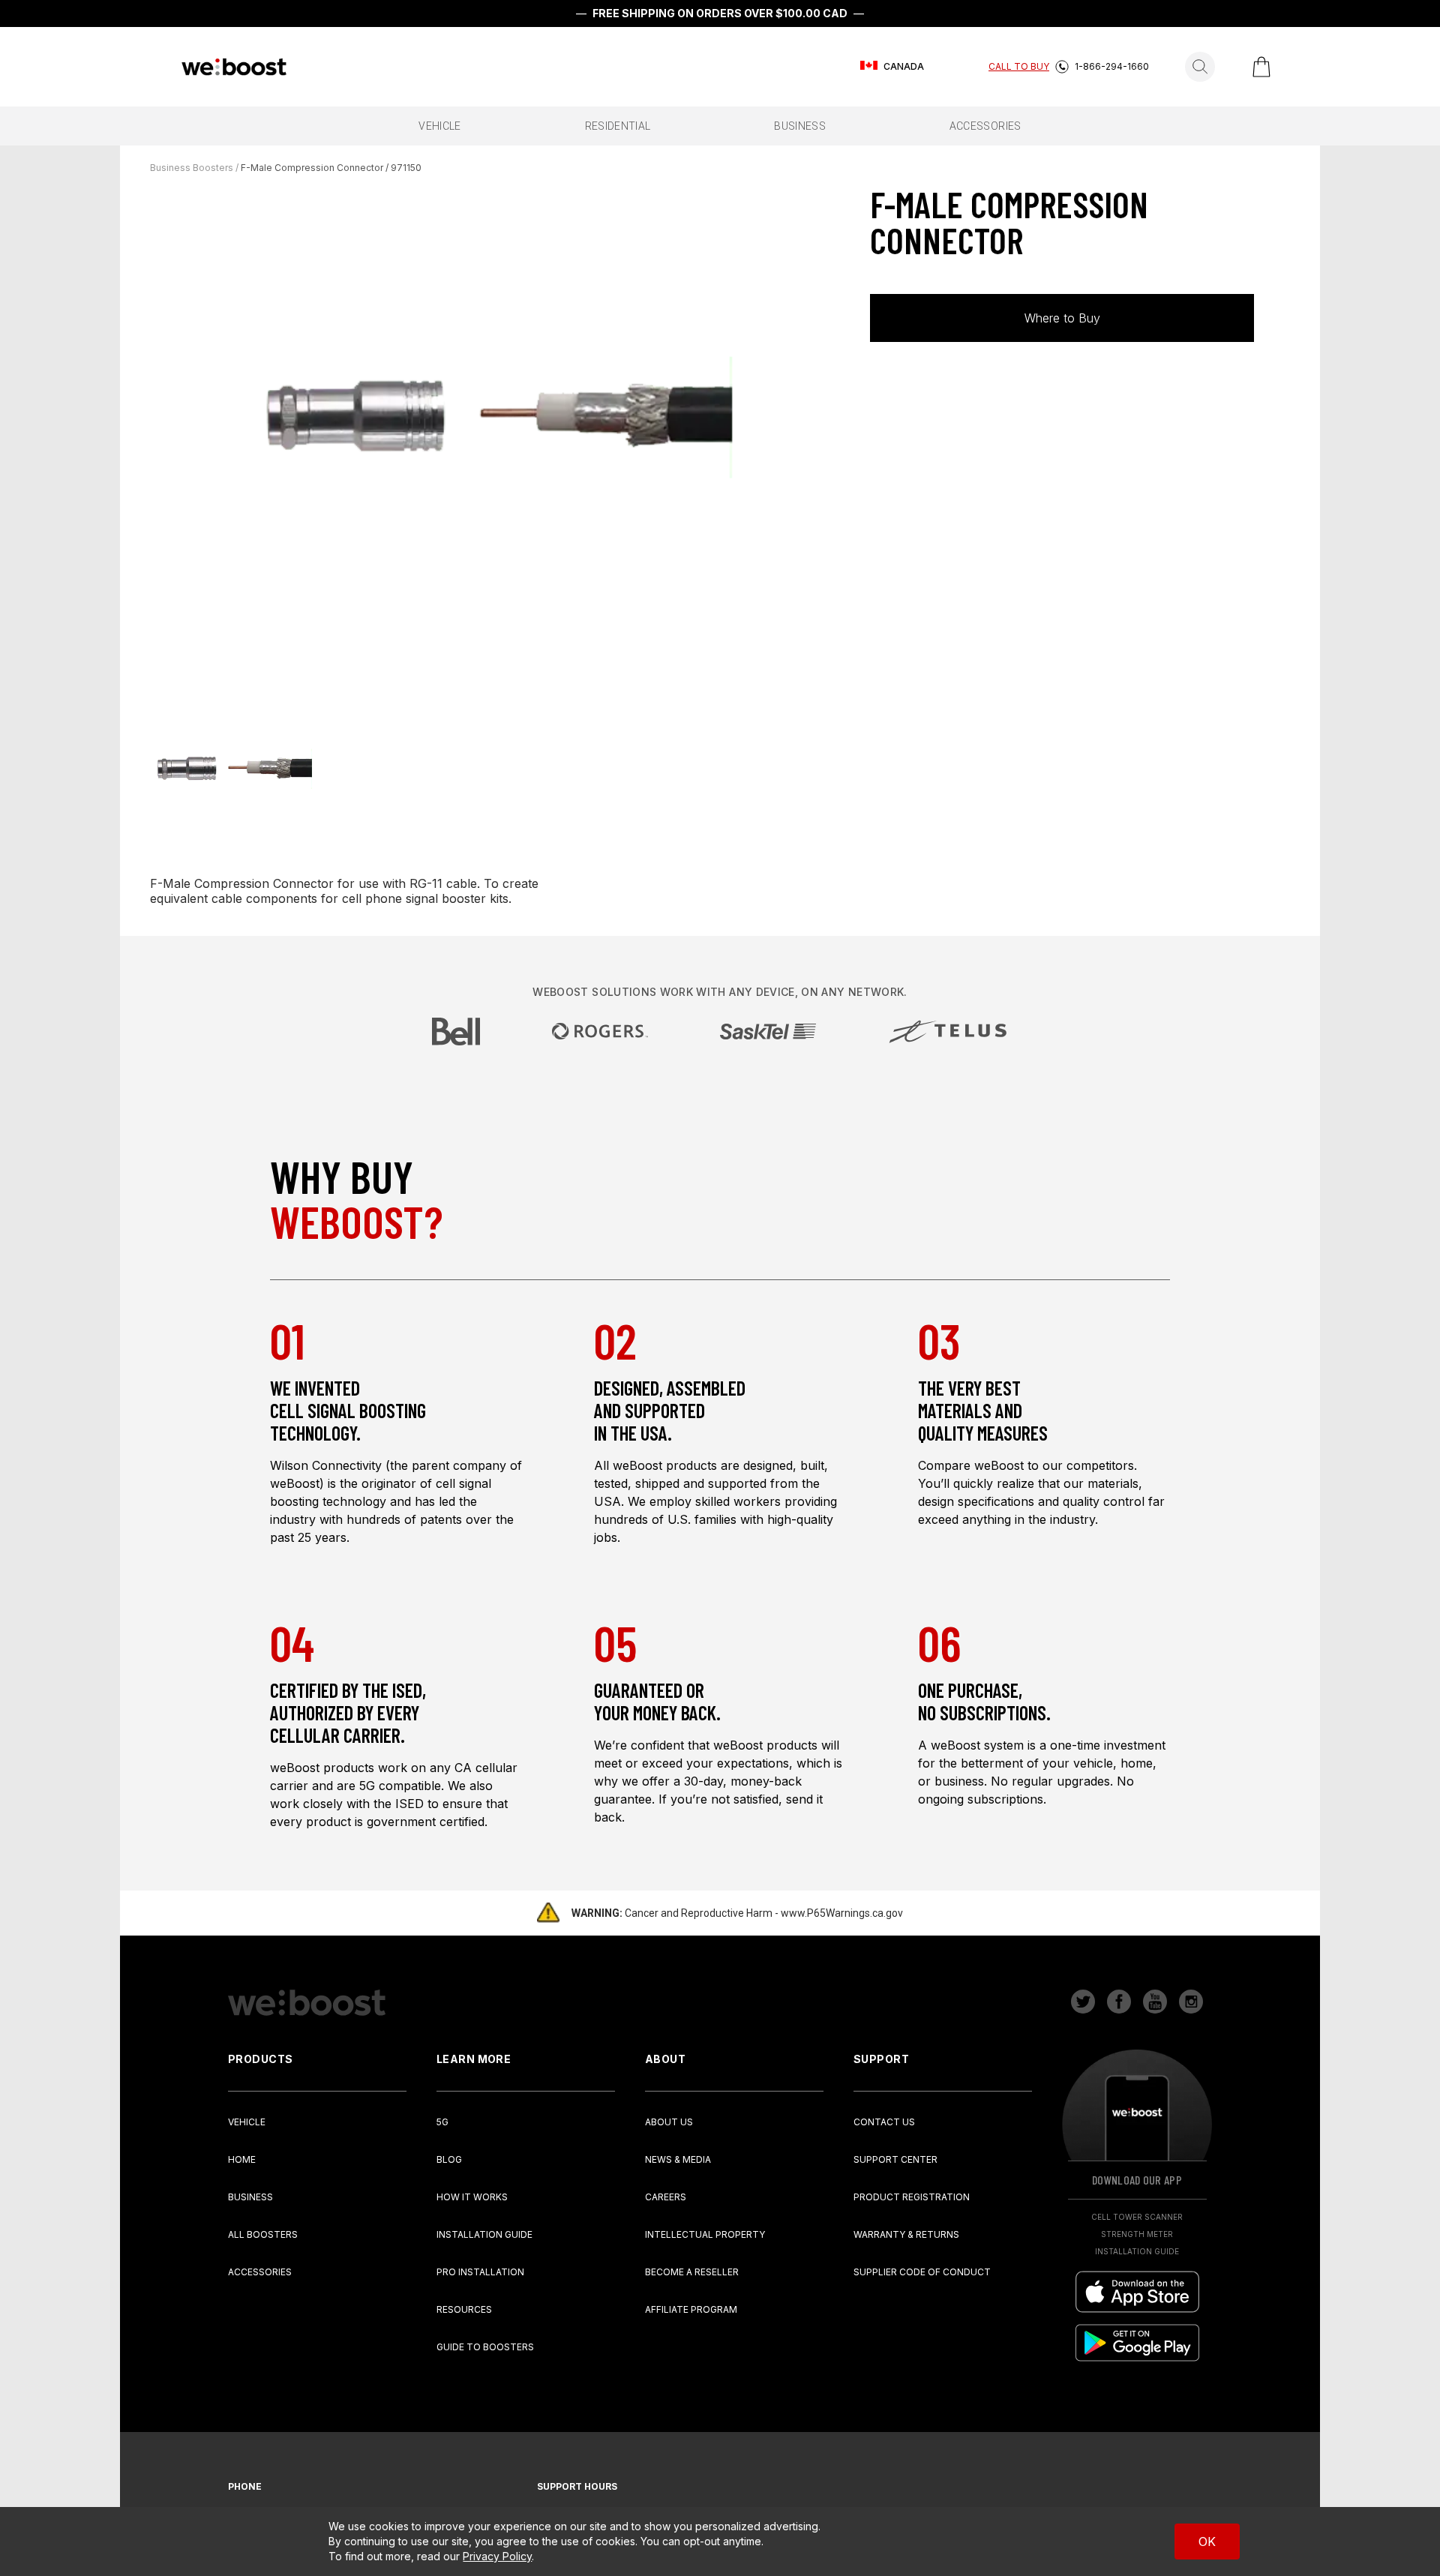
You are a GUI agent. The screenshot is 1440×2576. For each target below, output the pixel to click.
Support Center (895, 2159)
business (800, 126)
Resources (464, 2309)
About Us (669, 2122)
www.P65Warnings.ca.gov (842, 1913)
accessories (985, 126)
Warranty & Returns (906, 2234)
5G (442, 2122)
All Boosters (263, 2234)
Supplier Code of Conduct (922, 2272)
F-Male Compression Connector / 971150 (331, 168)
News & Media (678, 2159)
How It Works (472, 2197)
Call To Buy (1019, 66)
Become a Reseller (692, 2272)
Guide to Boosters (485, 2347)
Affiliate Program (691, 2309)
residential (618, 126)
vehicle (439, 126)
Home (242, 2159)
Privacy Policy (497, 2556)
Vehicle (247, 2122)
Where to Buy (1062, 318)
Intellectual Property (705, 2234)
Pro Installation (480, 2272)
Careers (666, 2197)
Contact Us (884, 2122)
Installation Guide (484, 2234)
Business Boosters (192, 168)
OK (1207, 2542)
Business (250, 2197)
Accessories (260, 2272)
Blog (449, 2159)
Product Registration (912, 2197)
